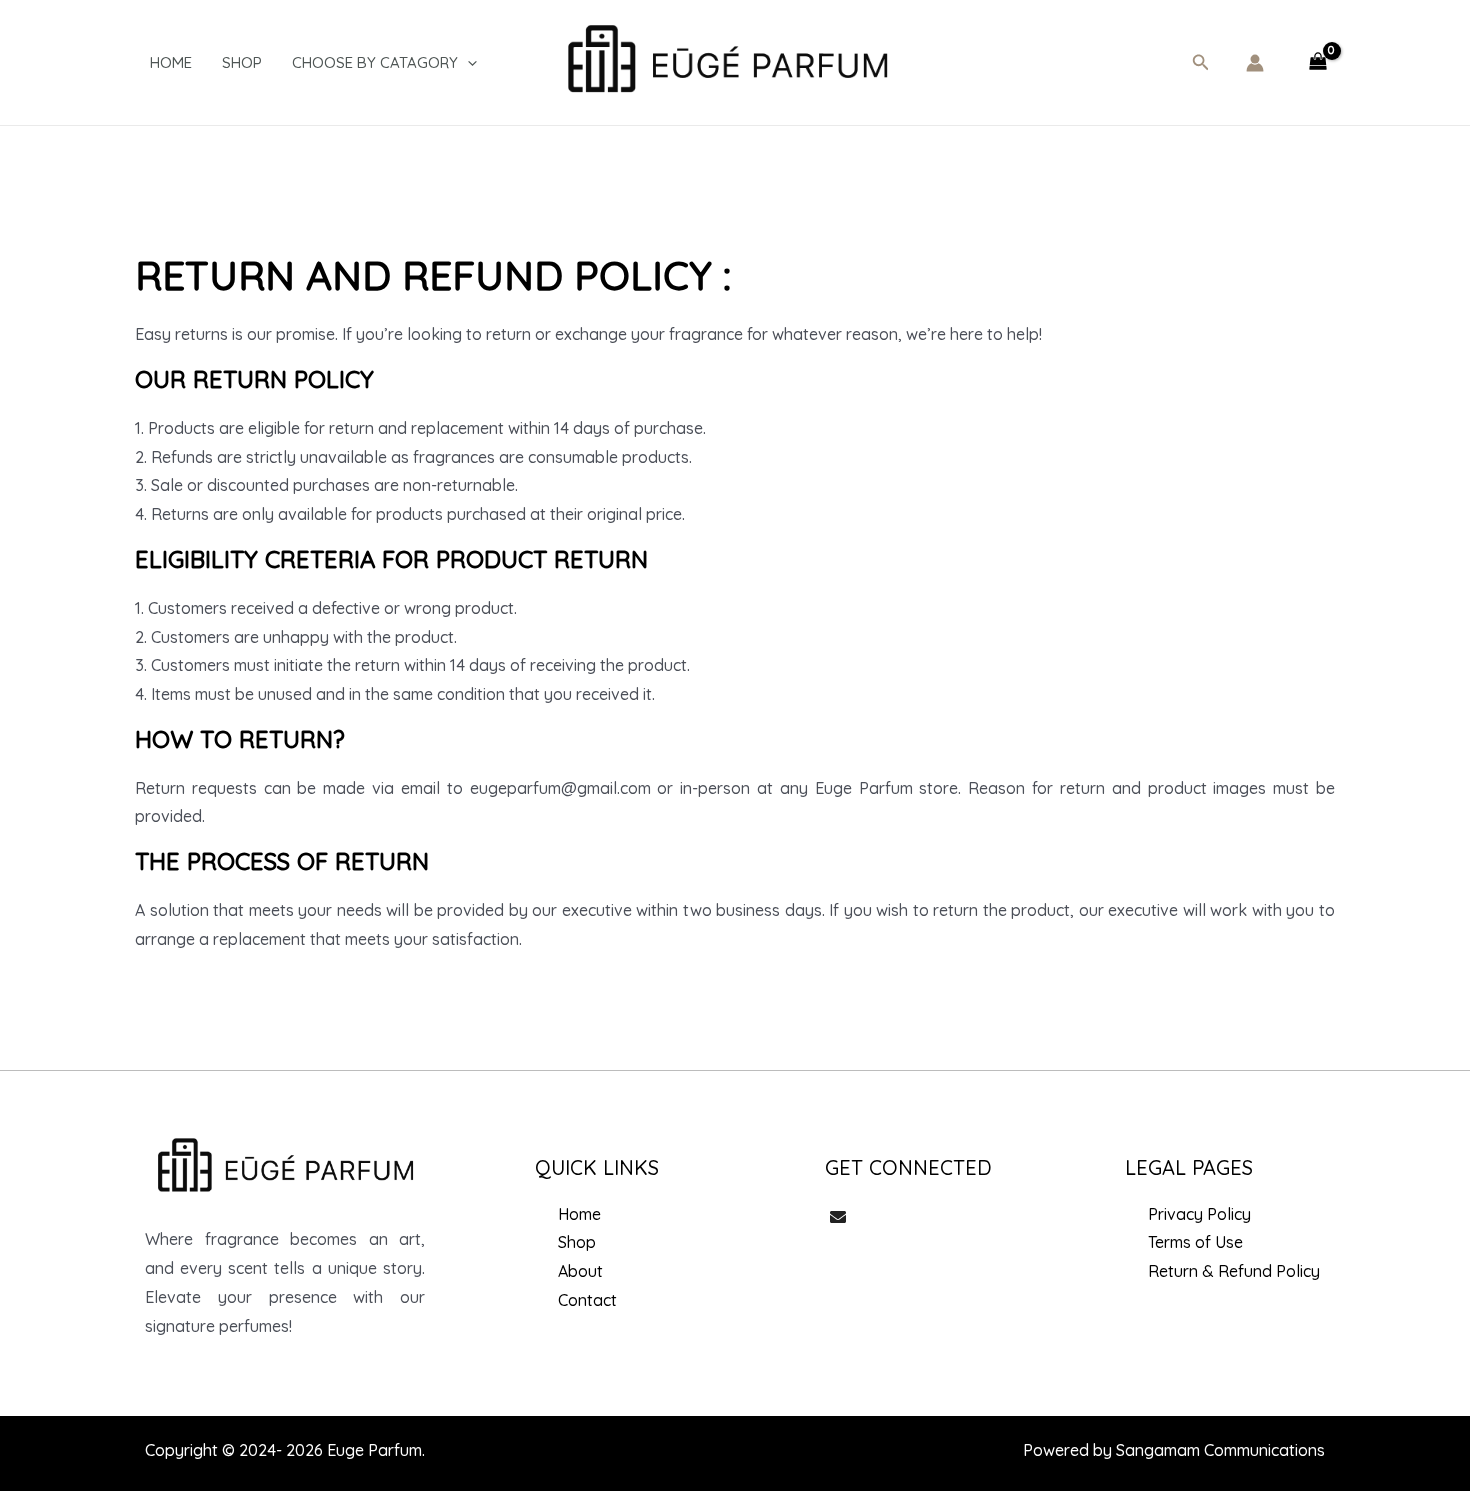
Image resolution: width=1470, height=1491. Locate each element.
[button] (1201, 63)
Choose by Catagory (375, 62)
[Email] (838, 1219)
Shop (242, 62)
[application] (467, 63)
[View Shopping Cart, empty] (1317, 63)
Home (171, 62)
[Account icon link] (1255, 63)
